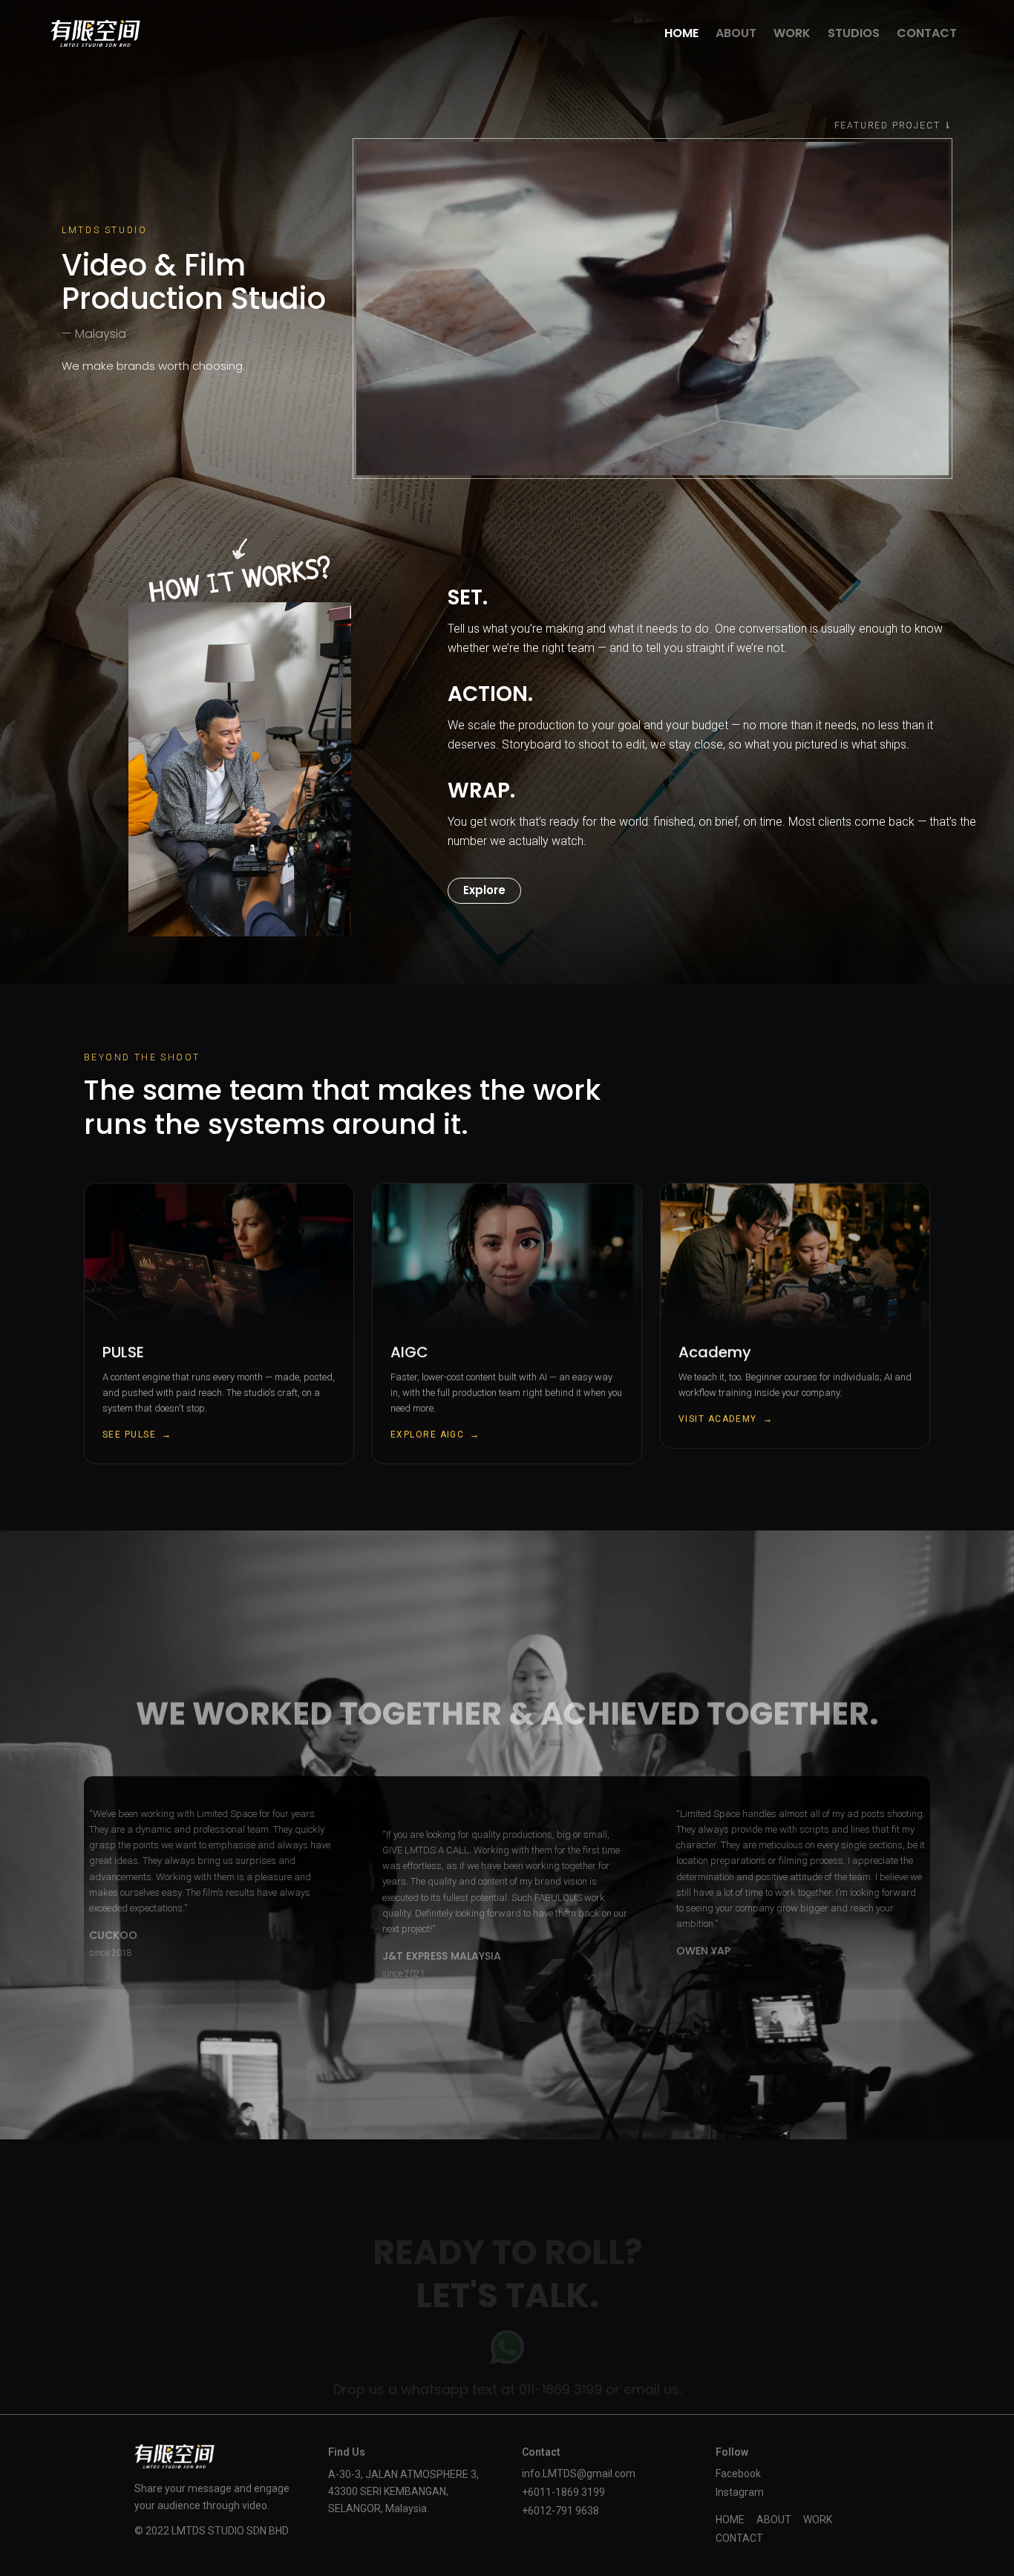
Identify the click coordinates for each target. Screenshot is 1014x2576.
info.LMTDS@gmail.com (579, 2474)
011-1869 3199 (560, 2389)
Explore (484, 890)
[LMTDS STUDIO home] (95, 33)
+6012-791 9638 (560, 2511)
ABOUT (736, 33)
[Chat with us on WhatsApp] (507, 2348)
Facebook (738, 2474)
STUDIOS (854, 33)
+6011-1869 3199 (563, 2492)
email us (651, 2389)
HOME (681, 33)
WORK (792, 33)
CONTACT (927, 33)
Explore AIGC (435, 1435)
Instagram (740, 2492)
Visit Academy (726, 1419)
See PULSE (137, 1435)
